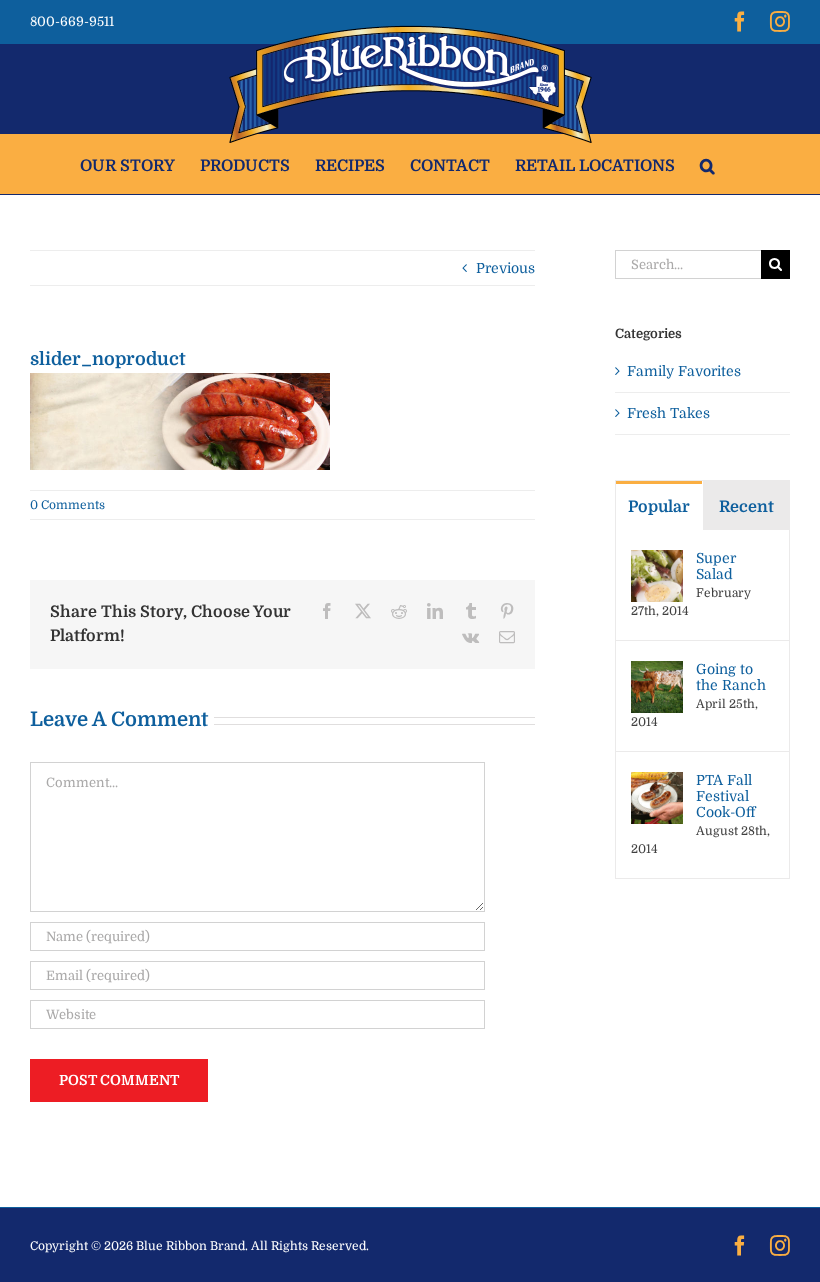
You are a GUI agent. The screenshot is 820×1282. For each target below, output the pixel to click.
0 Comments (67, 505)
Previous (505, 268)
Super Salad (716, 566)
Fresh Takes (668, 413)
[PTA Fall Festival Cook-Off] (657, 782)
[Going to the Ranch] (657, 671)
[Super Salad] (657, 560)
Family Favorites (684, 371)
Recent (746, 507)
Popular (659, 507)
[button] (707, 164)
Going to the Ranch (731, 677)
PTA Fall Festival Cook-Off (725, 796)
